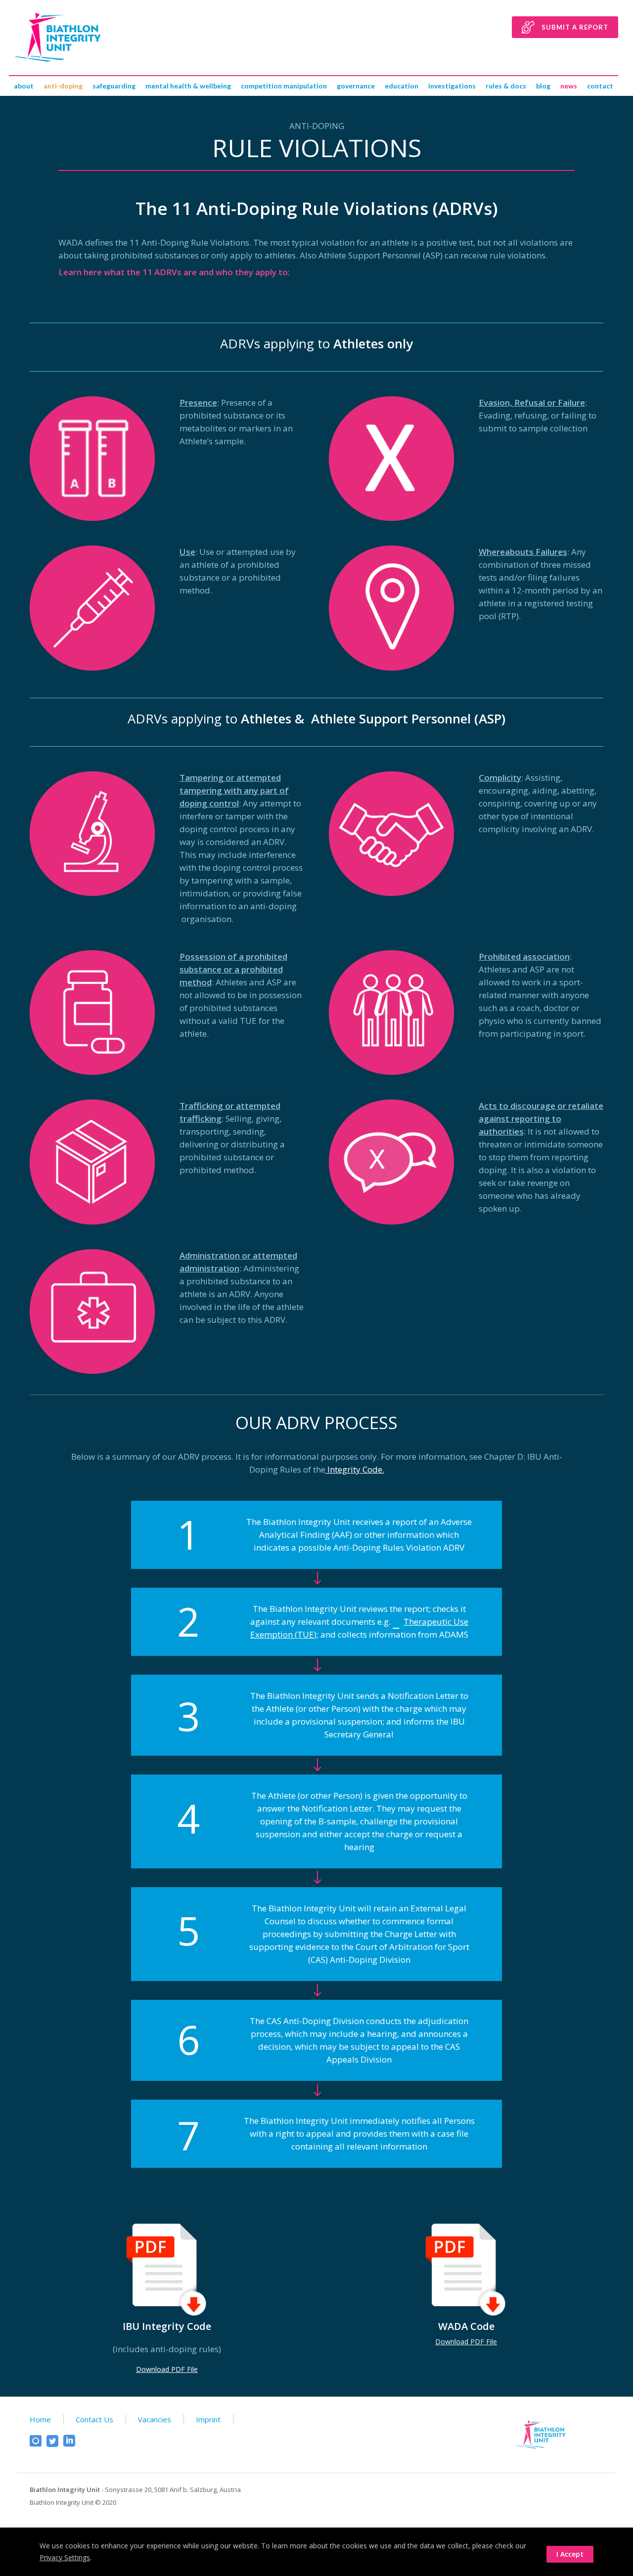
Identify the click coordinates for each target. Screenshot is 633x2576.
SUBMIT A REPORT (575, 27)
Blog (543, 86)
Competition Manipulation (284, 86)
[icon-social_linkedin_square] (69, 2441)
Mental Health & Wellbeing (188, 86)
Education (402, 86)
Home (40, 2419)
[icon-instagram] (38, 2441)
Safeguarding (114, 86)
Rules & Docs (506, 86)
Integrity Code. (355, 1469)
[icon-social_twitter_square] (55, 2441)
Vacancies (155, 2419)
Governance (356, 86)
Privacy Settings (65, 2557)
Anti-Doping (63, 86)
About (24, 86)
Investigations (452, 86)
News (569, 86)
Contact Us (94, 2419)
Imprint (208, 2419)
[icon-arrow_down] (317, 1578)
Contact (600, 86)
